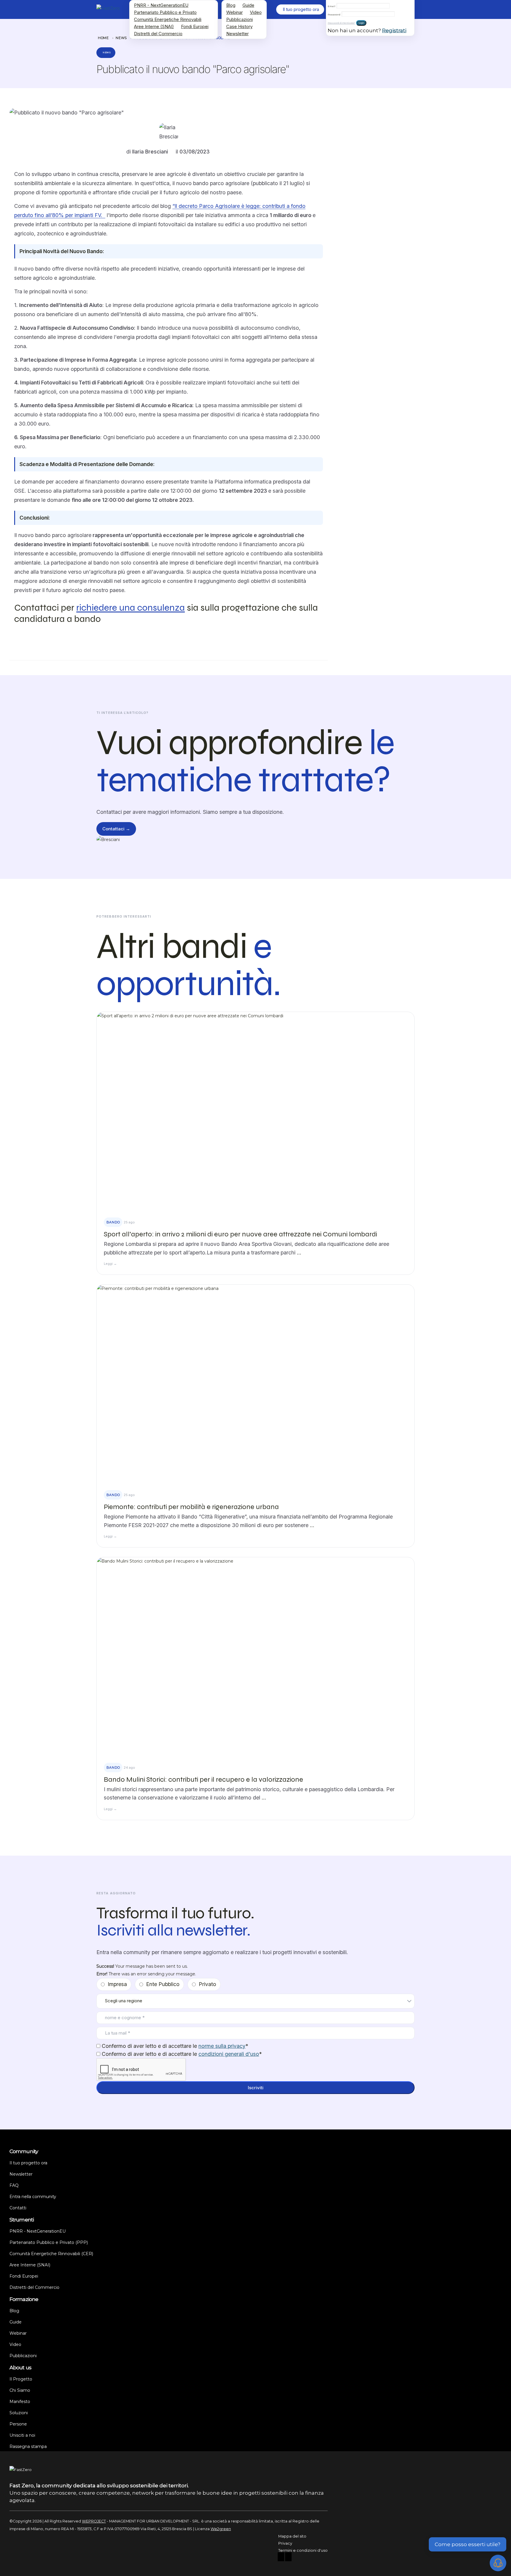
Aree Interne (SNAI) (154, 26)
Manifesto (20, 2402)
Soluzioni (19, 2413)
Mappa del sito (292, 2536)
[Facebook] (281, 2558)
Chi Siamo (20, 2390)
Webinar (235, 12)
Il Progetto (21, 2379)
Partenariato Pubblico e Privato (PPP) (49, 2242)
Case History (239, 26)
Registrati (394, 30)
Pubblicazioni (240, 19)
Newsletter (237, 34)
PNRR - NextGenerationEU (161, 5)
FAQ (14, 2185)
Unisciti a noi (22, 2435)
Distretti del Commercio (158, 34)
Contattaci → (116, 829)
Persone (18, 2424)
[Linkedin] (288, 2558)
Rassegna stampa (28, 2446)
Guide (248, 5)
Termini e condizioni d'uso (303, 2550)
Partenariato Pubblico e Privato (165, 12)
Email (331, 6)
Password (334, 14)
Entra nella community (33, 2197)
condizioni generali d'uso (229, 2054)
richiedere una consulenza (131, 608)
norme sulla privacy (222, 2046)
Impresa (117, 1984)
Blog (231, 5)
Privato (207, 1984)
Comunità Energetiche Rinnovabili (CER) (51, 2254)
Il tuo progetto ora (28, 2163)
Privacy (285, 2543)
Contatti (18, 2208)
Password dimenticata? (341, 23)
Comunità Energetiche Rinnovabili (168, 19)
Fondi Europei (195, 26)
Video (256, 12)
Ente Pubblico (163, 1984)
